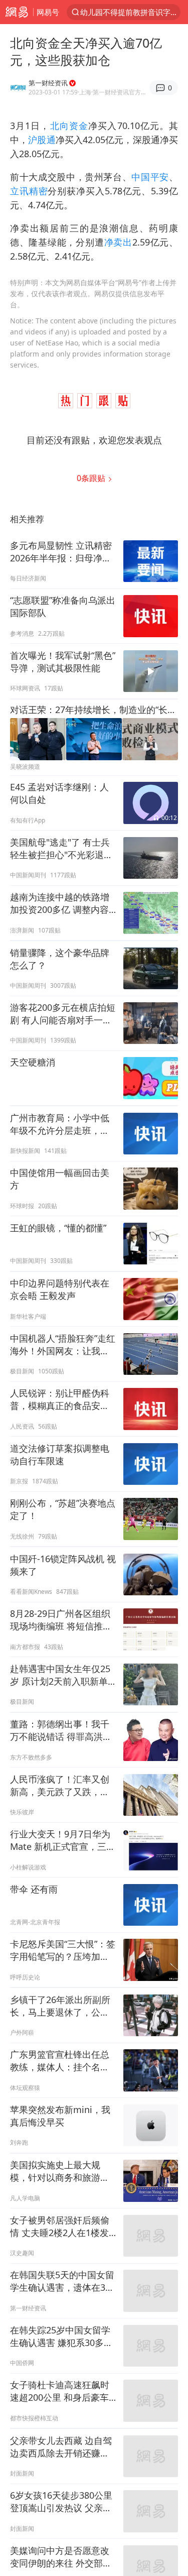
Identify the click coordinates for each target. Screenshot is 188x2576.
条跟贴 (92, 478)
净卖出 (118, 242)
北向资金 (69, 126)
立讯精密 (29, 191)
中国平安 (150, 177)
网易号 (48, 12)
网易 (17, 12)
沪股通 (42, 140)
